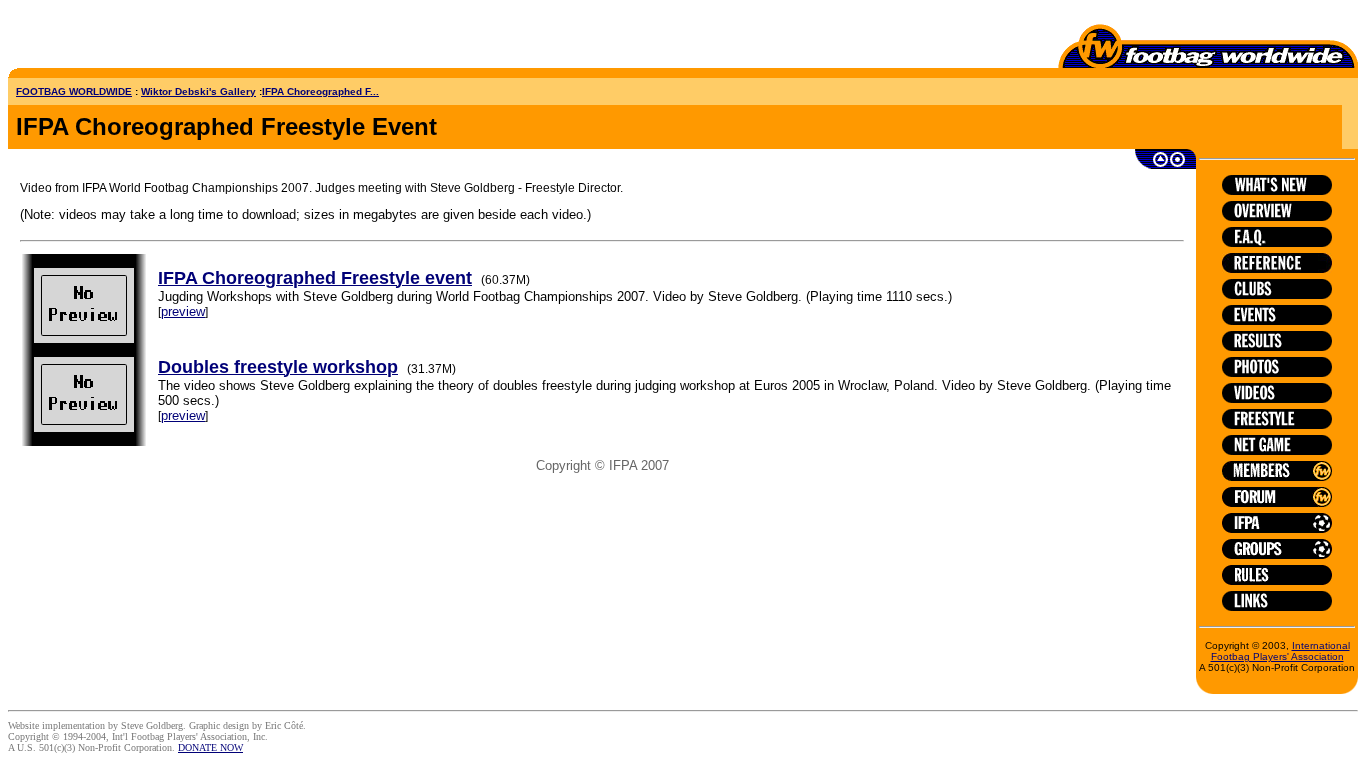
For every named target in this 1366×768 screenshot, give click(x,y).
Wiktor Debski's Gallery (198, 91)
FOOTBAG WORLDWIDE (74, 91)
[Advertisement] (125, 38)
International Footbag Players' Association (1280, 651)
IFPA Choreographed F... (320, 91)
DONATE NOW (210, 747)
